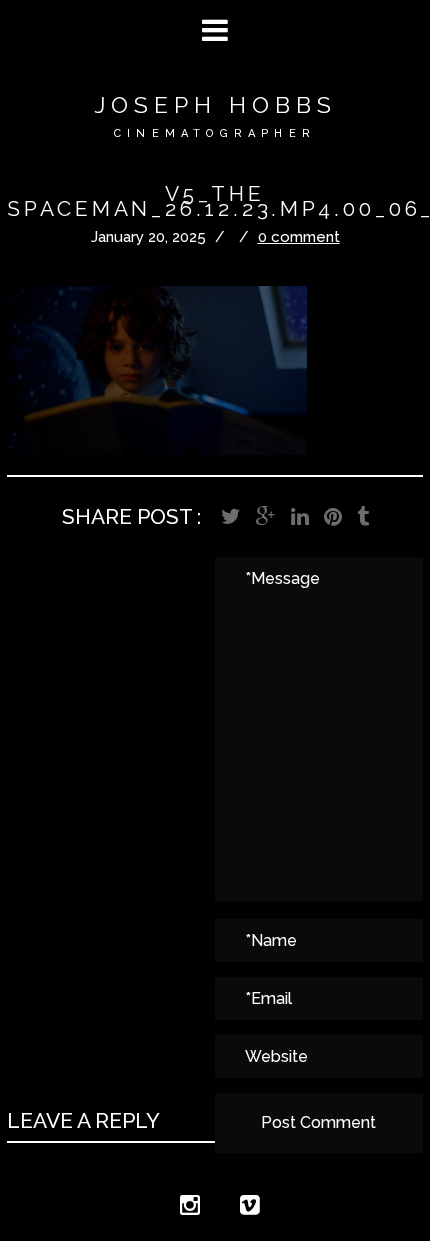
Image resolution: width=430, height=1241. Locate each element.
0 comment (299, 237)
